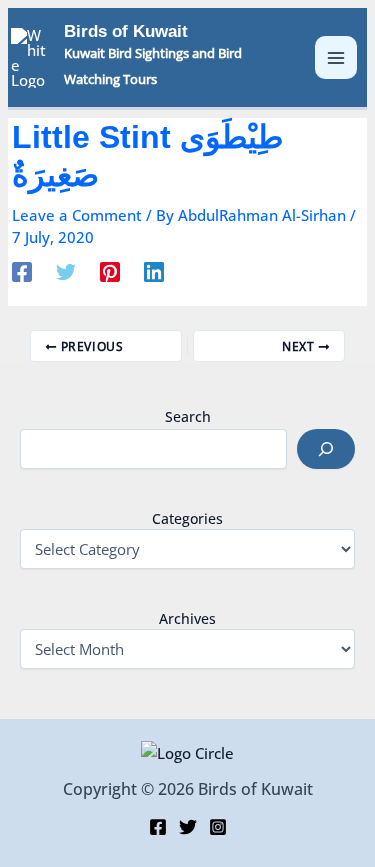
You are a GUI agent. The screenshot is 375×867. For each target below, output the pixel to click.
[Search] (326, 449)
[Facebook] (22, 271)
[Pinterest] (110, 271)
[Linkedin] (154, 271)
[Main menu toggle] (336, 57)
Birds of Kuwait (126, 31)
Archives (187, 618)
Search (188, 416)
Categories (187, 518)
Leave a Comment (77, 215)
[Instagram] (218, 827)
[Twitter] (66, 271)
